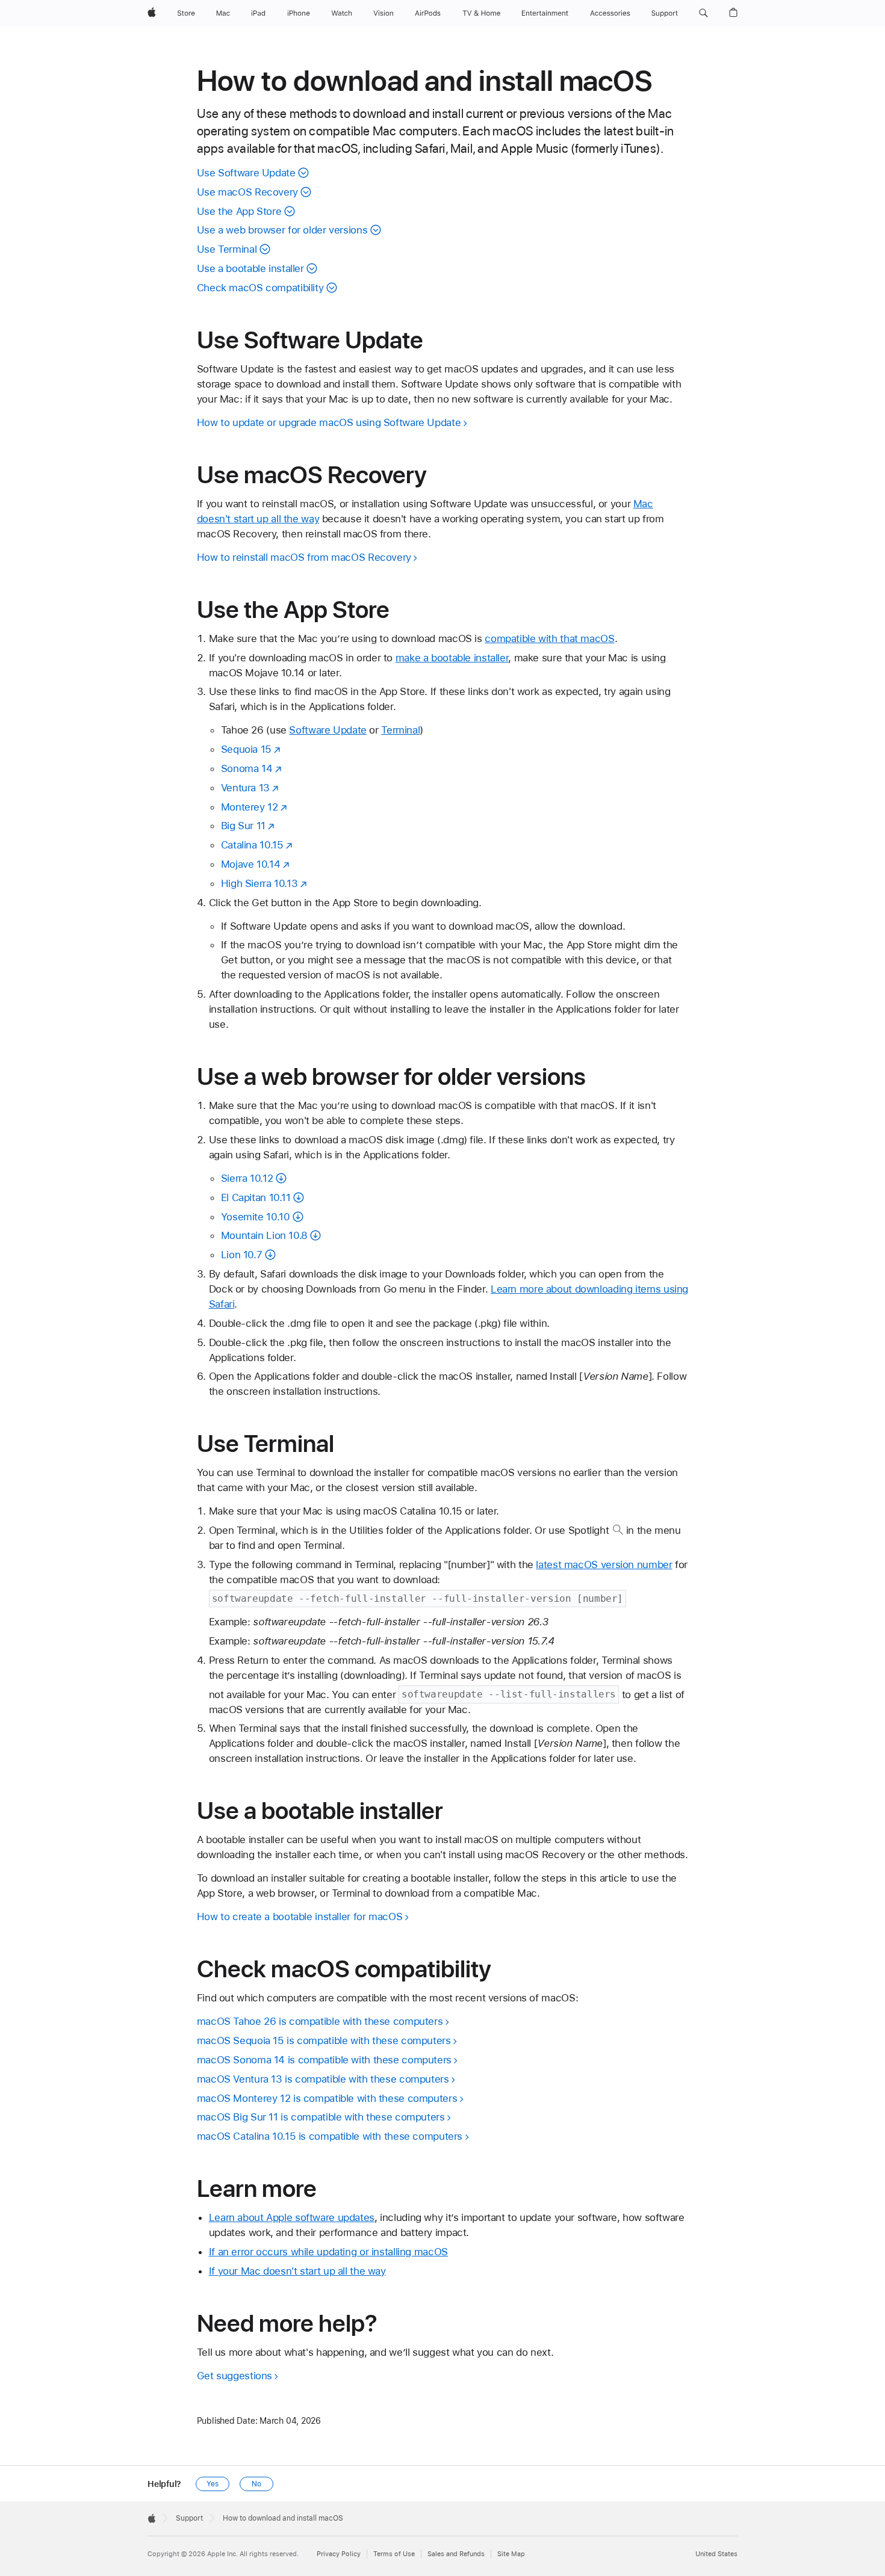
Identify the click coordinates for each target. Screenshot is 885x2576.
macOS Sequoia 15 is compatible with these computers (324, 2040)
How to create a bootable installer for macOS (300, 1917)
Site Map (511, 2554)
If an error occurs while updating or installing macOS (328, 2252)
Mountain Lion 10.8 (264, 1235)
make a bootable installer (452, 658)
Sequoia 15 (246, 749)
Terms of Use (394, 2554)
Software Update (328, 730)
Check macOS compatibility (260, 288)
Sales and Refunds (456, 2554)
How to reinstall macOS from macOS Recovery (304, 557)
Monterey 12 (250, 807)
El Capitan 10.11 (256, 1197)
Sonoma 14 (247, 768)
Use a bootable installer (250, 268)
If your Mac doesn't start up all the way (297, 2271)
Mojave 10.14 (251, 864)
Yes (213, 2484)
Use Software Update (246, 173)
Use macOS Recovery (247, 192)
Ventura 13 (245, 788)
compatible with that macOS (549, 638)
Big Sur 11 (243, 826)
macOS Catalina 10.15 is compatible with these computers (330, 2136)
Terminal (400, 730)
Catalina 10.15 (252, 845)
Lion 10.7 (242, 1255)
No (256, 2484)
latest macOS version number (604, 1564)
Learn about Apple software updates (292, 2217)
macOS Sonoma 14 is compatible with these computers (324, 2060)
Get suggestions (234, 2376)
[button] (703, 13)
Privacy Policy (339, 2554)
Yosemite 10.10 (256, 1217)
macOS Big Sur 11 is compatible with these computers (321, 2117)
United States (716, 2554)
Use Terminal (227, 249)
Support (189, 2518)
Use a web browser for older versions (282, 230)
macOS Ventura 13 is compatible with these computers (323, 2079)
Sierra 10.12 (247, 1178)
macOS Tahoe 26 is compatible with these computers (320, 2021)
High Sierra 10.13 (259, 883)
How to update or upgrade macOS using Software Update (329, 422)
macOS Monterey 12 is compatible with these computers (327, 2098)
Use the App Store (239, 211)
